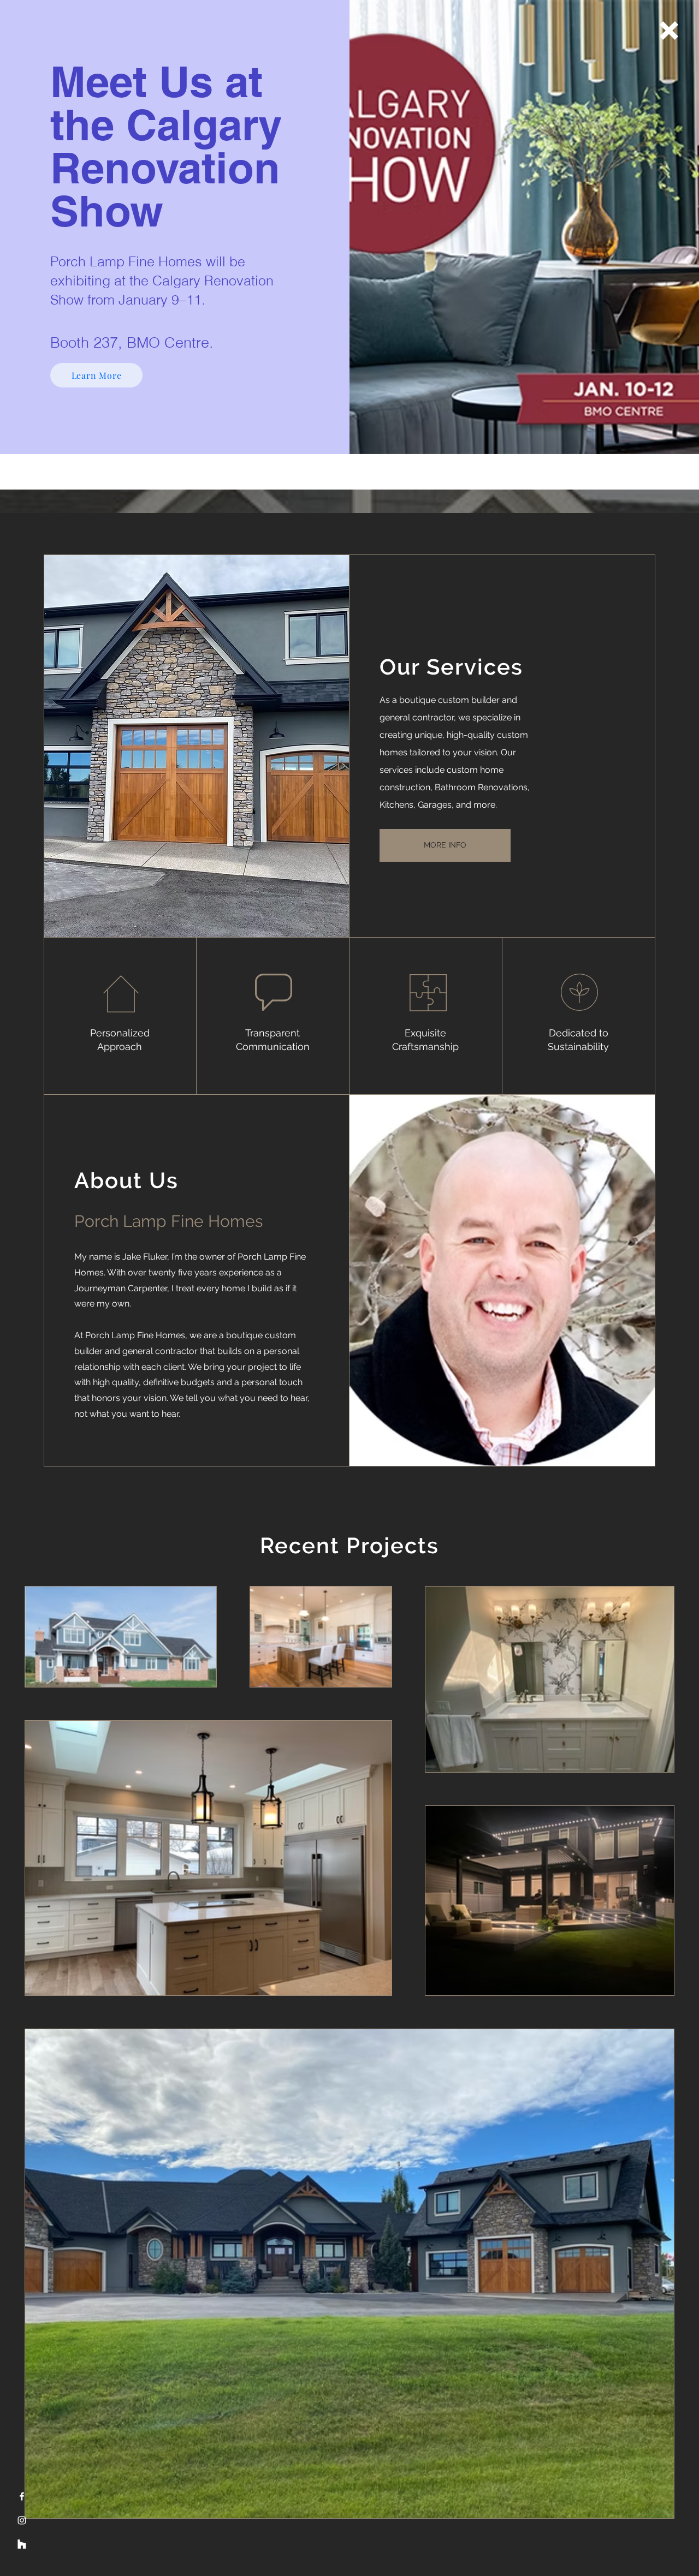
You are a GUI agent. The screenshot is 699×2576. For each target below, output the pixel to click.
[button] (669, 31)
